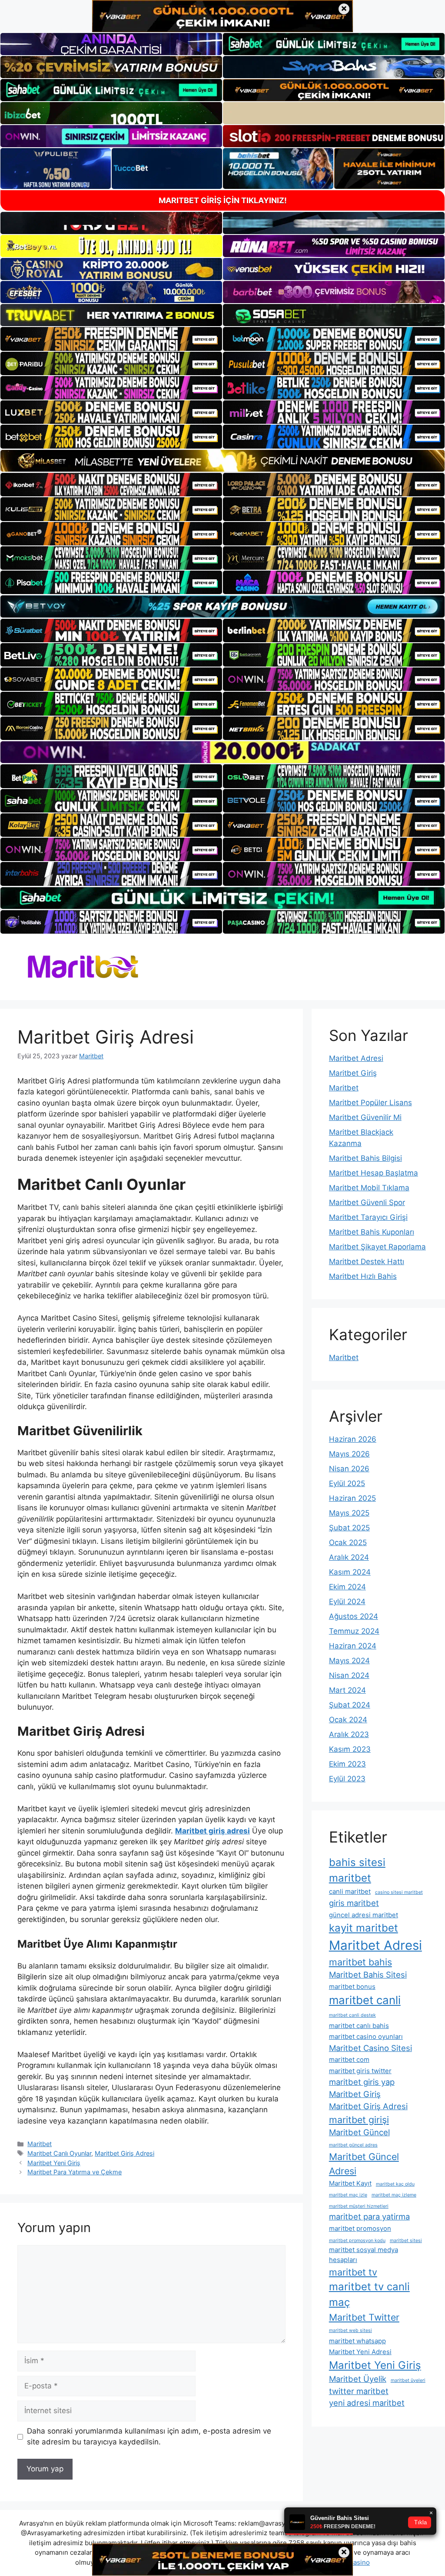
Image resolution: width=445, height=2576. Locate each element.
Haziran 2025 (352, 1498)
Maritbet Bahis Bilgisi (365, 1158)
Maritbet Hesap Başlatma (374, 1173)
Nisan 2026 (349, 1469)
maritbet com (349, 2059)
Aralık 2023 (349, 1734)
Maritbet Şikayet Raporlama (377, 1247)
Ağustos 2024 (354, 1616)
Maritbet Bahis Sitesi (368, 1975)
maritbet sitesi (406, 2241)
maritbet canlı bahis (359, 2026)
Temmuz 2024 (354, 1631)
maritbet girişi (359, 2120)
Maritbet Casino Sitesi (370, 2048)
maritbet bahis (360, 1962)
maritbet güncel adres (353, 2145)
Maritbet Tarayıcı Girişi (368, 1217)
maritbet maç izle (348, 2195)
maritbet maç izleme (394, 2195)
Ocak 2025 (348, 1542)
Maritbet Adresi (356, 1058)
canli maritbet (350, 1891)
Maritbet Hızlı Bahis (363, 1276)
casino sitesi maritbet (399, 1892)
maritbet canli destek (352, 2015)
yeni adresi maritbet (367, 2403)
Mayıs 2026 (349, 1454)
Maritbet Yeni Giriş (54, 2163)
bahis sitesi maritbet (357, 1870)
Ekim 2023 (347, 1764)
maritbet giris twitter (360, 2071)
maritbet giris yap (362, 2082)
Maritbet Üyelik (358, 2379)
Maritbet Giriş (353, 1073)
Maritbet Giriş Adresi (125, 2153)
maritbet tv (353, 2272)
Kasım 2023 (350, 1749)
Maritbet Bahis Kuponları (372, 1232)
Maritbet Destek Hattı (367, 1262)
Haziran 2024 (353, 1646)
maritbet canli (365, 2000)
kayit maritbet (364, 1928)
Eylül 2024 (347, 1602)
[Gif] (222, 461)
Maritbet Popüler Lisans (370, 1103)
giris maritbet (354, 1903)
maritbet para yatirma (369, 2216)
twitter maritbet (359, 2391)
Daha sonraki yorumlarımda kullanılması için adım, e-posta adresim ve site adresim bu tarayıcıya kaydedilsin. (149, 2437)
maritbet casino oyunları (366, 2036)
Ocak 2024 (348, 1720)
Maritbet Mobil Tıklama (369, 1188)
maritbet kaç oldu (395, 2184)
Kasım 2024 (350, 1572)
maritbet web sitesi (350, 2330)
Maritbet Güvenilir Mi (365, 1117)
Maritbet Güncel (359, 2132)
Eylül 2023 (347, 1779)
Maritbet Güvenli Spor (367, 1202)
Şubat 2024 (350, 1705)
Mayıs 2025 (349, 1513)
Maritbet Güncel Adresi (364, 2163)
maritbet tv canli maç (369, 2294)
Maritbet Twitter (364, 2317)
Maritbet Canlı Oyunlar (59, 2153)
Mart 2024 (347, 1690)
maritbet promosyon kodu (357, 2241)
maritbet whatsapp (357, 2341)
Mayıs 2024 (349, 1661)
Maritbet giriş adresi (213, 1831)
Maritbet (40, 2144)
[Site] (111, 339)
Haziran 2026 (353, 1439)
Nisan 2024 (349, 1675)
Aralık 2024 (349, 1557)
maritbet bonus (352, 1986)
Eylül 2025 (347, 1483)
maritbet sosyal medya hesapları (364, 2254)
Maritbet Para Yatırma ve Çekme (75, 2172)
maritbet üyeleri (408, 2380)
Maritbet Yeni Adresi (360, 2352)
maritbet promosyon (360, 2228)
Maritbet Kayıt (350, 2183)
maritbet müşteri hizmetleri (359, 2206)
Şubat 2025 (349, 1528)
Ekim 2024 (347, 1587)
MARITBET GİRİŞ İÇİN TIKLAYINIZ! (223, 200)
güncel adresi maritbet (364, 1915)
